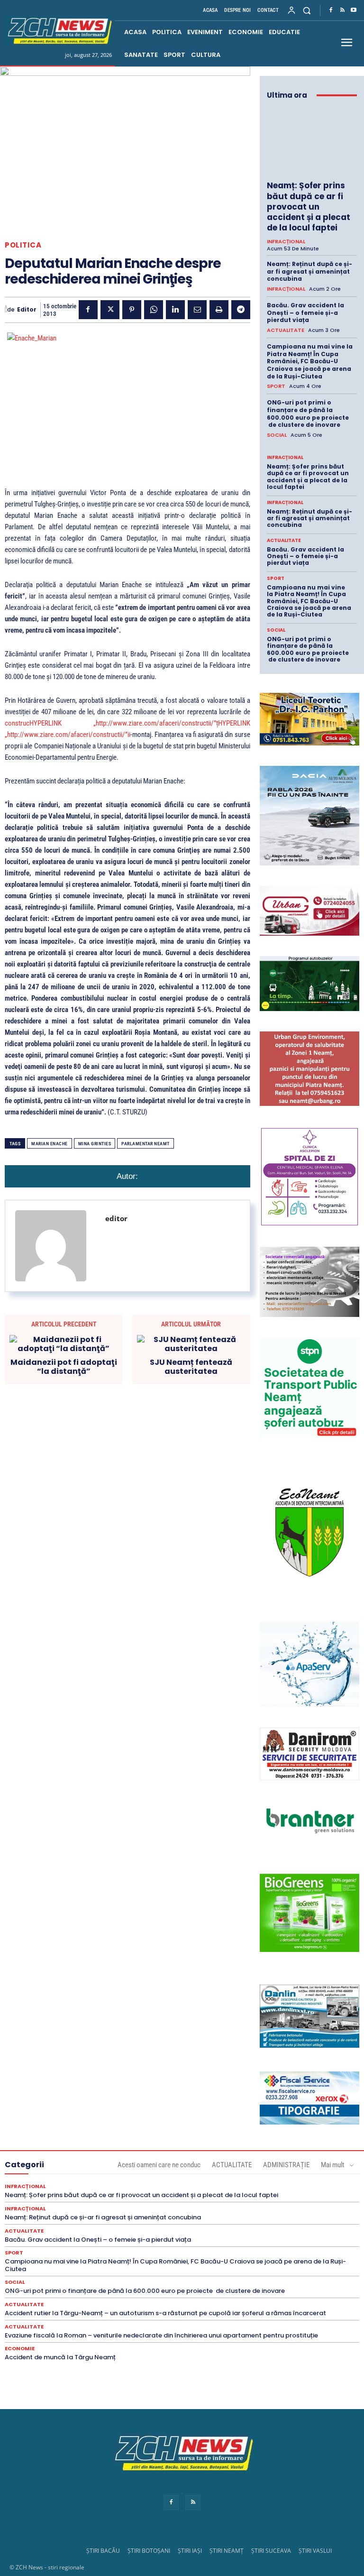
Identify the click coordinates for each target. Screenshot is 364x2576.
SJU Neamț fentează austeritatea (191, 1367)
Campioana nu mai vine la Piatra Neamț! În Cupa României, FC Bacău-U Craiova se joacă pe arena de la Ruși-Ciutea (310, 361)
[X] (110, 310)
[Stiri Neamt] (58, 30)
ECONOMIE (20, 2349)
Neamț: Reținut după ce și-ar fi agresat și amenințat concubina (309, 271)
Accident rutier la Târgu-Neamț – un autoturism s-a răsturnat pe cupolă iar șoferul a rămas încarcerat (165, 2313)
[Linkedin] (175, 310)
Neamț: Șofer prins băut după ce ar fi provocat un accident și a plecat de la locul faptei (309, 206)
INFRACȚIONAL (286, 242)
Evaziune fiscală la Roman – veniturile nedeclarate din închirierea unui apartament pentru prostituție (161, 2335)
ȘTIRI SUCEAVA (271, 2551)
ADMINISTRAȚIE (286, 2165)
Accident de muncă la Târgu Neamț (60, 2357)
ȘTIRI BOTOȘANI (149, 2551)
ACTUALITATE (286, 330)
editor (27, 310)
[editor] (6, 310)
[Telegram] (241, 310)
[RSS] (342, 10)
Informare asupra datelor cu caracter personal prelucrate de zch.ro (182, 2488)
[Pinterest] (132, 310)
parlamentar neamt (146, 1144)
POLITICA (23, 245)
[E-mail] (197, 310)
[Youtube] (354, 10)
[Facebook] (331, 10)
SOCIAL (277, 435)
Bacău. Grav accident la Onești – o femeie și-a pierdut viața (305, 313)
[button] (307, 10)
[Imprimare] (219, 310)
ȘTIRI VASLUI (315, 2551)
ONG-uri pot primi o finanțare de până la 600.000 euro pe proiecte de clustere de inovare (308, 414)
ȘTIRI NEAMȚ (227, 2551)
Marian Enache (50, 1144)
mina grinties (95, 1144)
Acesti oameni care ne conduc (159, 2165)
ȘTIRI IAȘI (190, 2551)
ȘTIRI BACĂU (103, 2551)
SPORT (276, 386)
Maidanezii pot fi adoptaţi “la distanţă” (64, 1367)
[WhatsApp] (154, 310)
